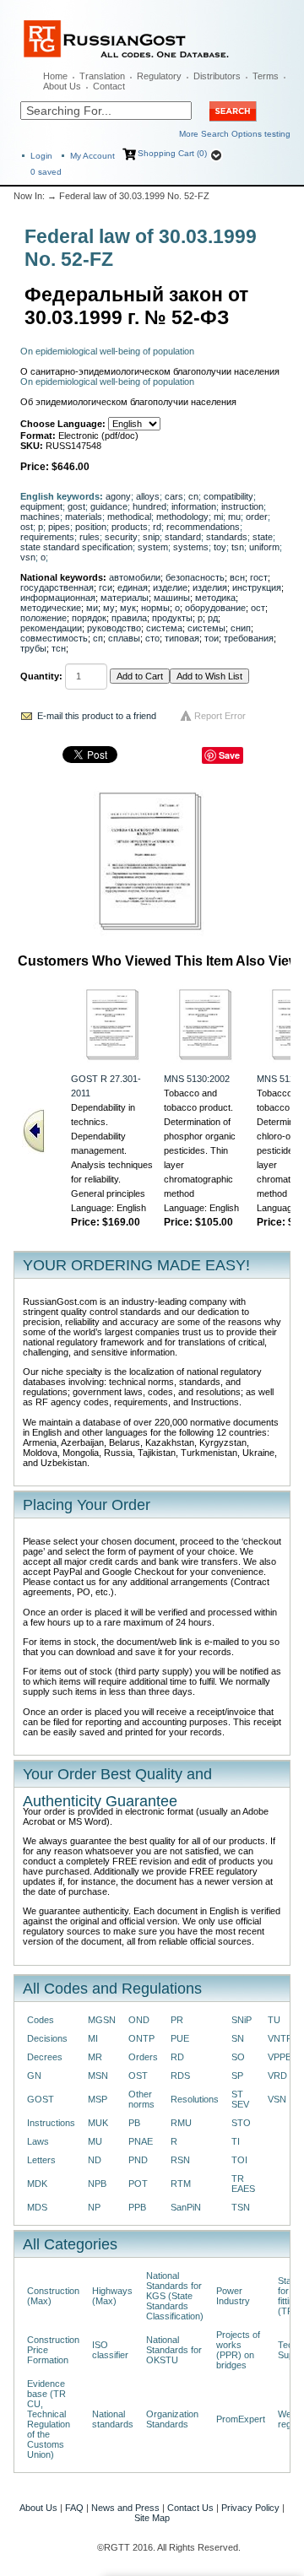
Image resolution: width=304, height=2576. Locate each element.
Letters (41, 2160)
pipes (59, 527)
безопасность (195, 577)
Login (41, 156)
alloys (148, 496)
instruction (242, 506)
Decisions (47, 2038)
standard (183, 537)
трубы (33, 648)
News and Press (125, 2508)
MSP (98, 2099)
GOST (41, 2099)
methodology (182, 517)
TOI (239, 2160)
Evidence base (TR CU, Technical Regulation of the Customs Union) (49, 2419)
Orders (143, 2057)
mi (218, 517)
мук (128, 608)
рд (213, 618)
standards (227, 537)
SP (237, 2075)
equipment (41, 506)
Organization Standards (172, 2419)
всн (237, 577)
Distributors (217, 76)
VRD (277, 2075)
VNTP (280, 2038)
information (194, 506)
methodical (129, 517)
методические (51, 608)
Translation (102, 76)
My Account (92, 156)
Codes (41, 2020)
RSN (180, 2160)
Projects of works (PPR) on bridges (238, 2350)
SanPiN (186, 2207)
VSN (277, 2099)
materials (84, 517)
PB (134, 2123)
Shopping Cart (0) (172, 153)
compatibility (228, 496)
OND (139, 2020)
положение (43, 618)
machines (40, 517)
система (164, 628)
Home (55, 76)
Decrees (45, 2057)
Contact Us (190, 2508)
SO (238, 2057)
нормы (155, 608)
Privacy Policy (250, 2508)
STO (241, 2123)
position (91, 527)
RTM (181, 2184)
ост (258, 608)
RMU (181, 2123)
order (257, 517)
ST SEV (240, 2099)
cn (193, 496)
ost (27, 527)
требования (249, 638)
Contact (109, 86)
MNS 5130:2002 (197, 1079)
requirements (47, 537)
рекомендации (51, 628)
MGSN (102, 2020)
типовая (182, 638)
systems (191, 547)
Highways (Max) (112, 2296)
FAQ (74, 2508)
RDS (180, 2075)
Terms (266, 76)
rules (90, 537)
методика (215, 598)
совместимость (54, 638)
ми (92, 608)
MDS (37, 2207)
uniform (264, 547)
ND (95, 2160)
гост (259, 577)
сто (152, 638)
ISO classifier (110, 2350)
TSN (241, 2207)
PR (177, 2020)
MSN (98, 2075)
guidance (109, 506)
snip (151, 537)
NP (94, 2207)
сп (98, 638)
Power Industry (233, 2296)
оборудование (215, 608)
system (153, 547)
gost (76, 506)
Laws (38, 2141)
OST (138, 2075)
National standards (113, 2419)
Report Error (220, 716)
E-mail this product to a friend (97, 716)
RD (177, 2057)
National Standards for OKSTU (174, 2350)
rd (157, 527)
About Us (62, 86)
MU (95, 2141)
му (109, 608)
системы (206, 628)
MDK (37, 2184)
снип (241, 628)
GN (34, 2075)
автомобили (135, 577)
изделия (210, 587)
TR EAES (243, 2184)
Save (229, 755)
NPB (97, 2184)
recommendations (203, 527)
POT (138, 2184)
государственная (57, 587)
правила (129, 618)
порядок (89, 618)
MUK (98, 2123)
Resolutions (195, 2099)
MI (93, 2038)
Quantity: (41, 676)
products (130, 527)
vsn (28, 557)
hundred (149, 506)
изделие (170, 587)
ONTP (141, 2038)
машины (172, 598)
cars (174, 496)
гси (106, 587)
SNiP (242, 2020)
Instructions (51, 2123)
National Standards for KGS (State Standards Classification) (175, 2296)
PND (138, 2160)
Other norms (141, 2099)
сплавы (124, 638)
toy (220, 547)
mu (234, 517)
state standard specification (76, 547)
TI (236, 2141)
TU (274, 2020)
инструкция (257, 587)
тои (212, 638)
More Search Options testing (235, 134)
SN (238, 2038)
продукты (172, 618)
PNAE (141, 2141)
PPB (137, 2207)
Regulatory (159, 76)
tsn (238, 547)
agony (118, 496)
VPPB (280, 2057)
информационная (58, 598)
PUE (180, 2038)
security (121, 537)
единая (133, 587)
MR (95, 2057)
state (263, 537)
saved (46, 172)
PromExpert (241, 2419)
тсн (59, 648)
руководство (114, 628)
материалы (125, 598)
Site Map (152, 2518)
